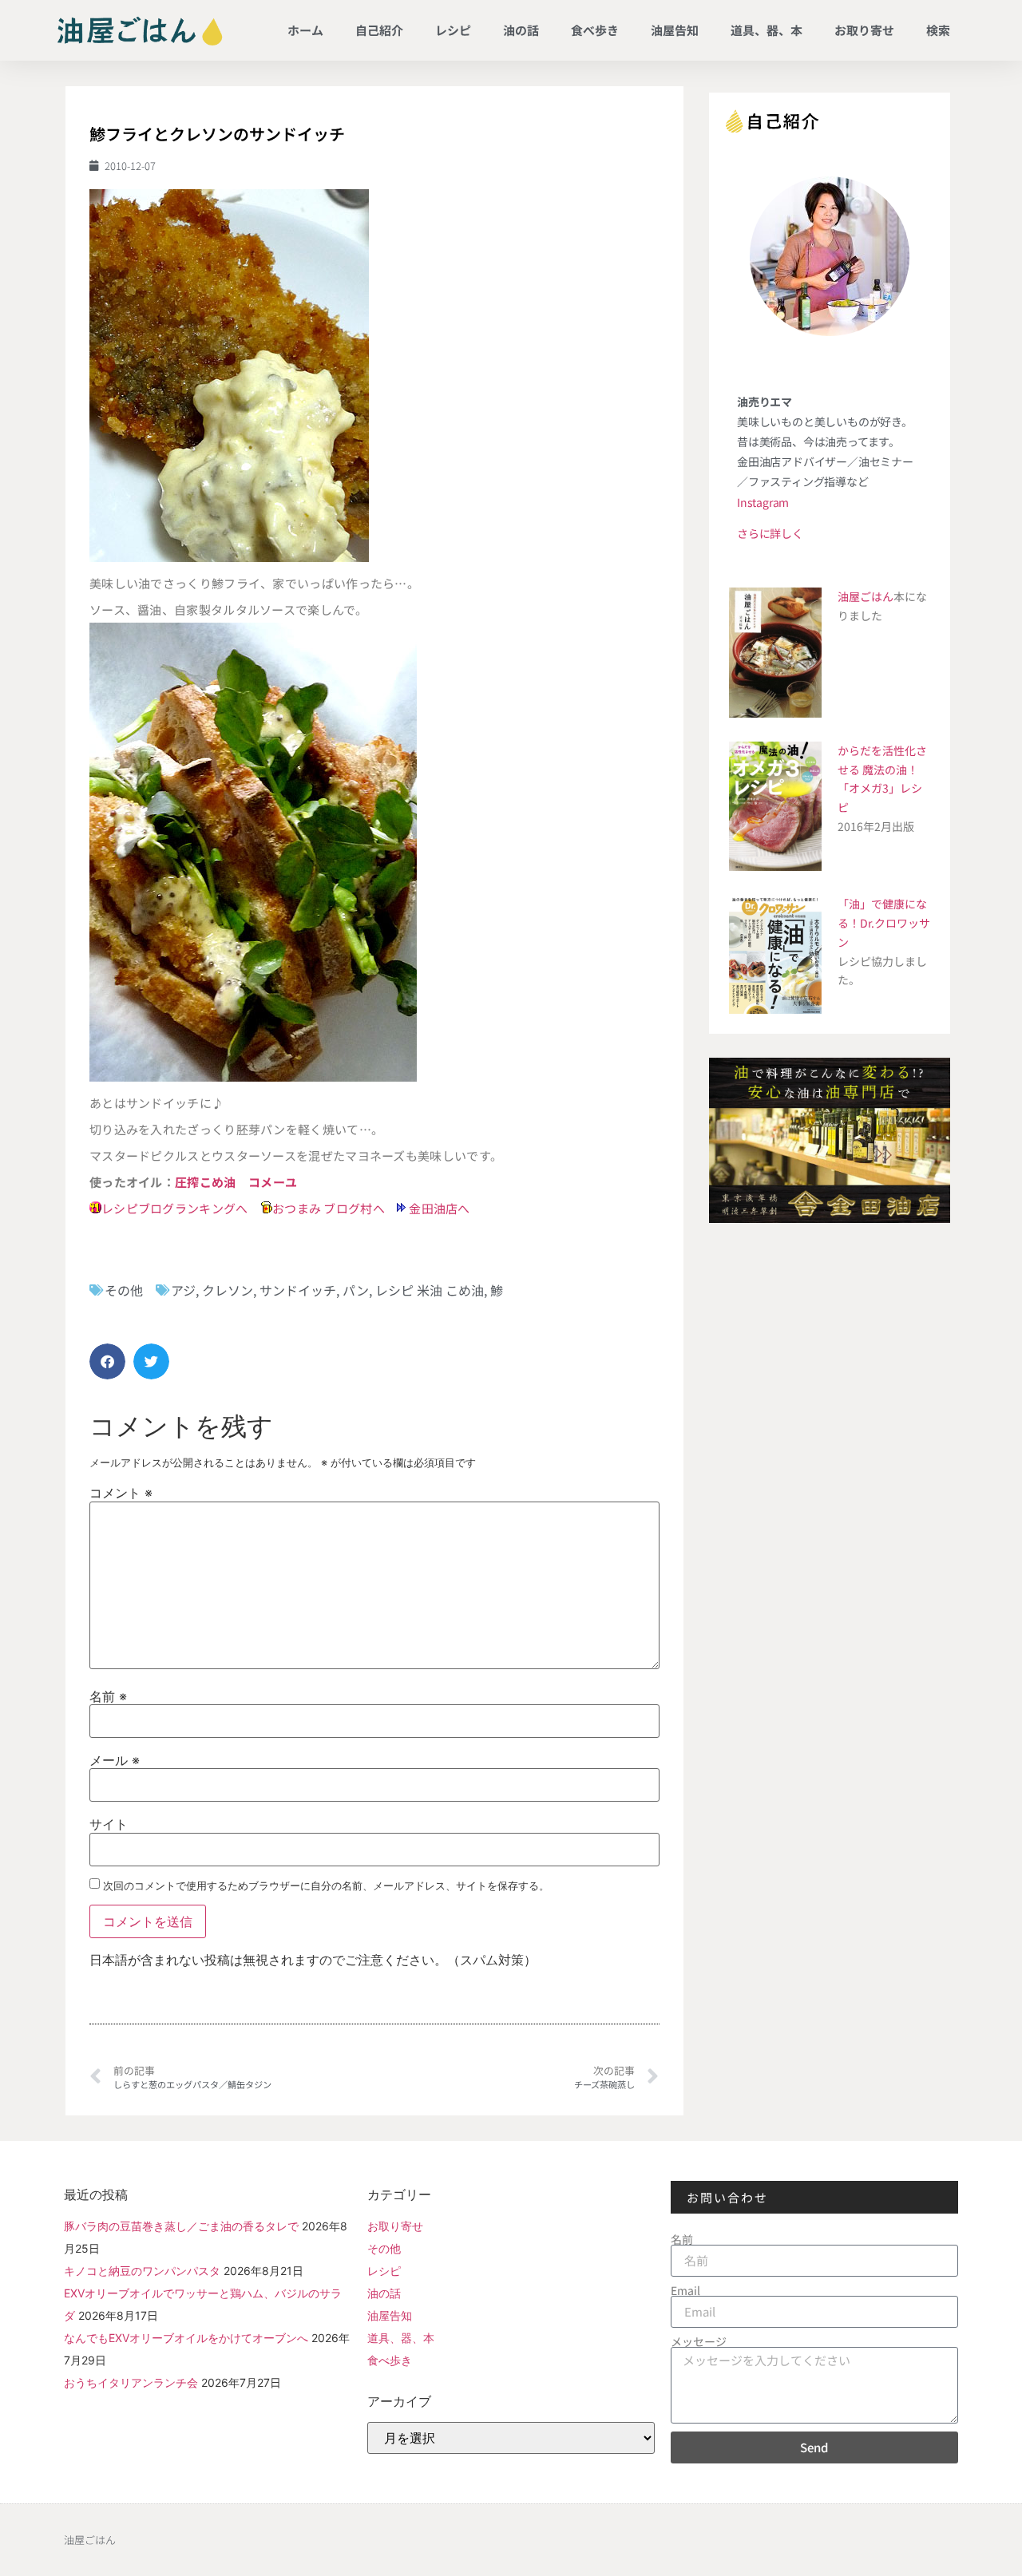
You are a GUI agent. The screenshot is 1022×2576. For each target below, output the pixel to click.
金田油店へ (440, 1208)
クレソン (228, 1290)
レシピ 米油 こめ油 (430, 1290)
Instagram (763, 502)
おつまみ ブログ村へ (329, 1208)
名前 (108, 1696)
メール (115, 1760)
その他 (124, 1290)
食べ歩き (595, 30)
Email (685, 2290)
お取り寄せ (864, 30)
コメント (121, 1493)
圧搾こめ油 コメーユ (236, 1182)
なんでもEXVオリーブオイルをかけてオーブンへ (186, 2338)
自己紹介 (379, 30)
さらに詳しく (770, 533)
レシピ (453, 30)
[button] (107, 1361)
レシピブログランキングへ (175, 1208)
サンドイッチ (298, 1290)
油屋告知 (675, 30)
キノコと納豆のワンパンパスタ (142, 2271)
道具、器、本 (766, 30)
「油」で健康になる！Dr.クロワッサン (884, 923)
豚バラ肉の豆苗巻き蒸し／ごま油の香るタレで (181, 2226)
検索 (938, 30)
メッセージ (699, 2341)
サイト (109, 1824)
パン (356, 1290)
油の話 (521, 30)
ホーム (305, 30)
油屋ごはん (866, 596)
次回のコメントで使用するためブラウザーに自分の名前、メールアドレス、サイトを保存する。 (326, 1886)
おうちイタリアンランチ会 (131, 2382)
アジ (183, 1290)
